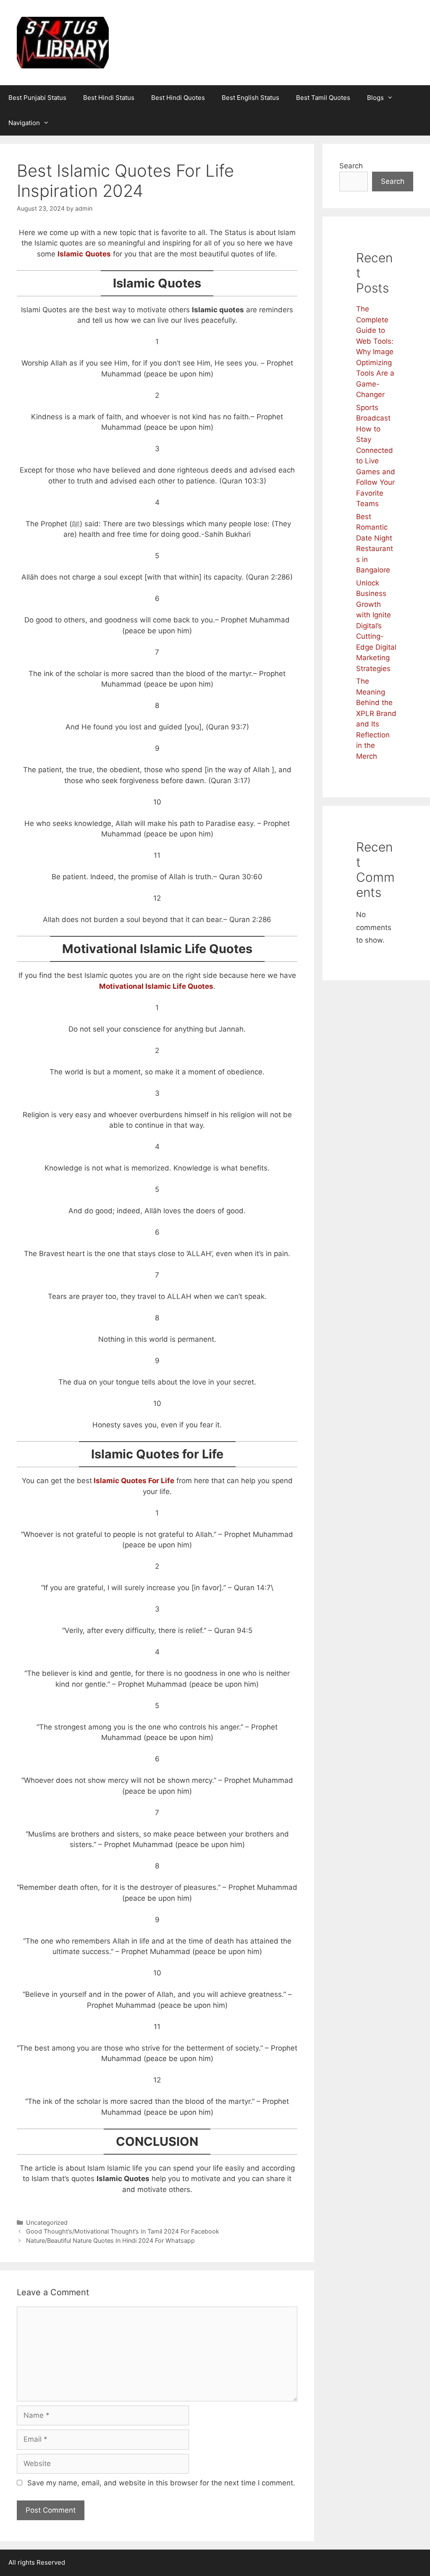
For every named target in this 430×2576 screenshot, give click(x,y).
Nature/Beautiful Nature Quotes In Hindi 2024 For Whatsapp (110, 2240)
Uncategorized (47, 2222)
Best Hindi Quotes (178, 98)
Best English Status (250, 98)
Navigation (24, 123)
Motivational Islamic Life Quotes (156, 986)
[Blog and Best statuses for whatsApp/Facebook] (63, 42)
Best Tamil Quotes (323, 98)
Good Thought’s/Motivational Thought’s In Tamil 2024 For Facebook (123, 2231)
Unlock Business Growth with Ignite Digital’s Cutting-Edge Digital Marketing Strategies (376, 626)
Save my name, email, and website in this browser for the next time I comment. (161, 2483)
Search (351, 166)
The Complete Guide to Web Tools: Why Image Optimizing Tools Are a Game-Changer (375, 352)
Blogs (375, 98)
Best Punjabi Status (37, 98)
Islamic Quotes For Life (133, 1481)
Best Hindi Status (109, 98)
